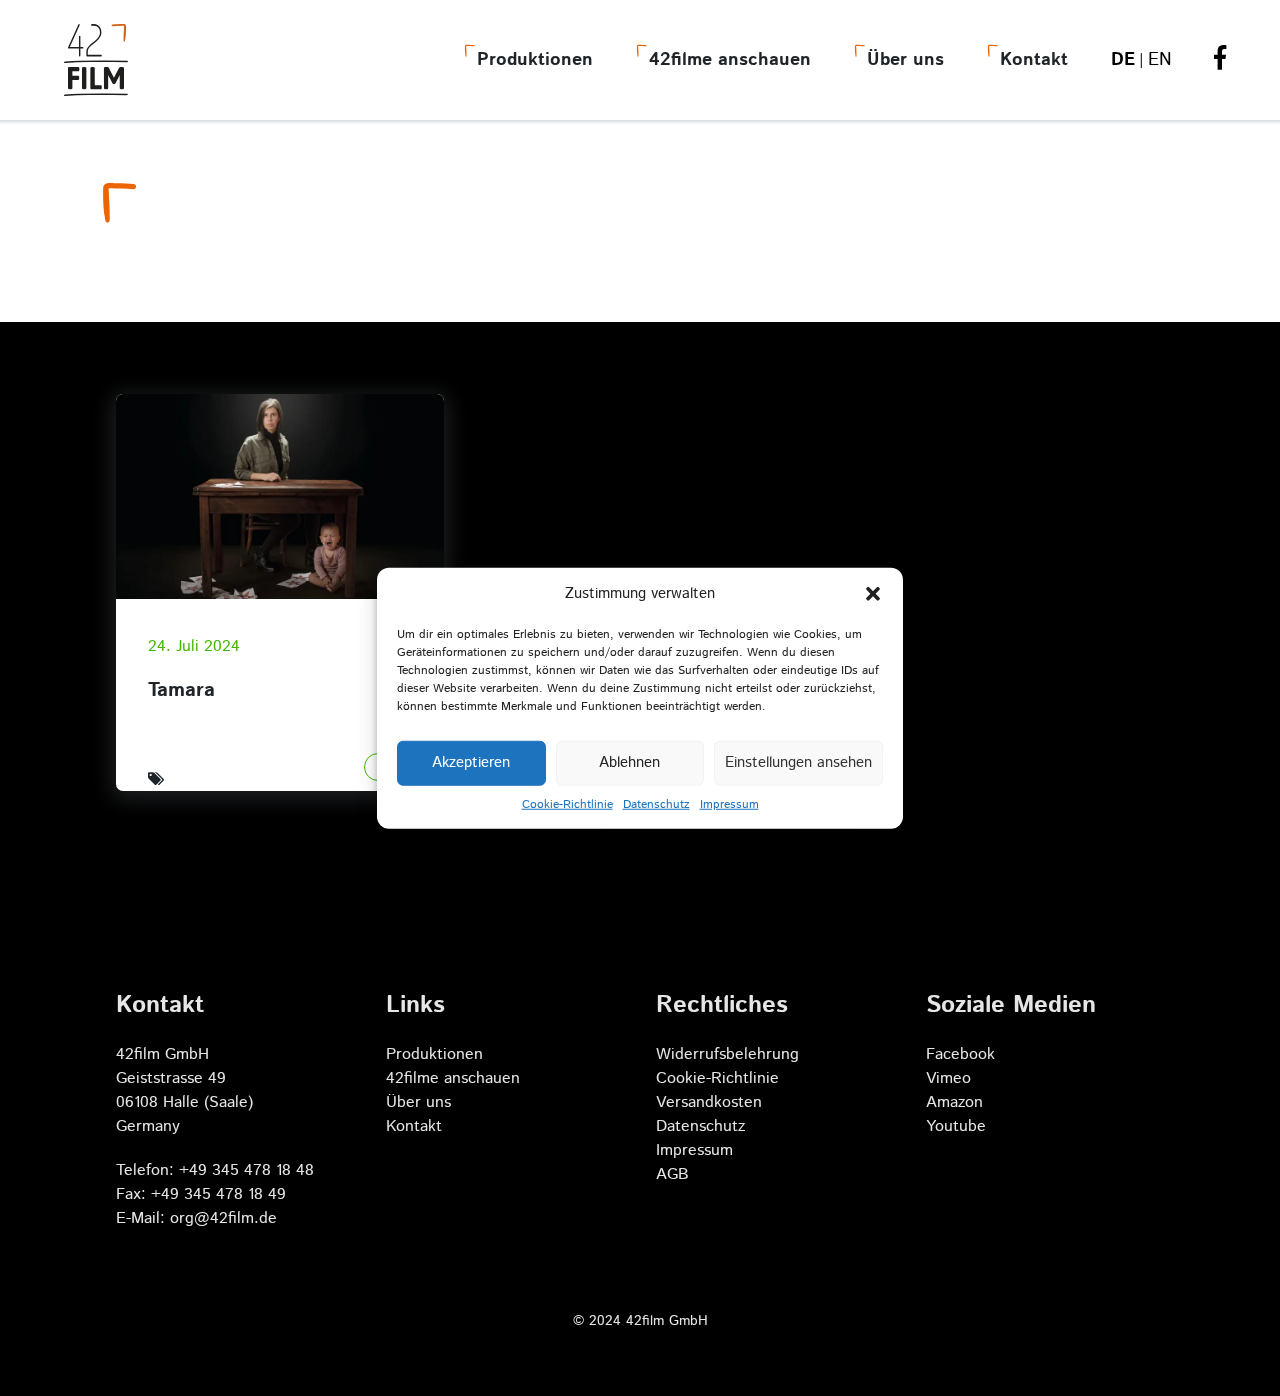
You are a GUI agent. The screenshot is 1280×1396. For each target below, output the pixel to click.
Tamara (181, 690)
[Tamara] (280, 496)
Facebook (960, 1054)
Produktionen (535, 60)
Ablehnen (629, 762)
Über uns (905, 60)
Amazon (954, 1102)
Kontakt (1034, 60)
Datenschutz (656, 803)
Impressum (729, 803)
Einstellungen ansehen (798, 762)
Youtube (956, 1126)
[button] (873, 594)
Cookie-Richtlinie (567, 803)
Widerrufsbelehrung (727, 1054)
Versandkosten (709, 1102)
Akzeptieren (471, 762)
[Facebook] (1220, 61)
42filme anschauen (730, 60)
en (1160, 60)
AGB (672, 1174)
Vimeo (948, 1078)
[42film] (96, 60)
